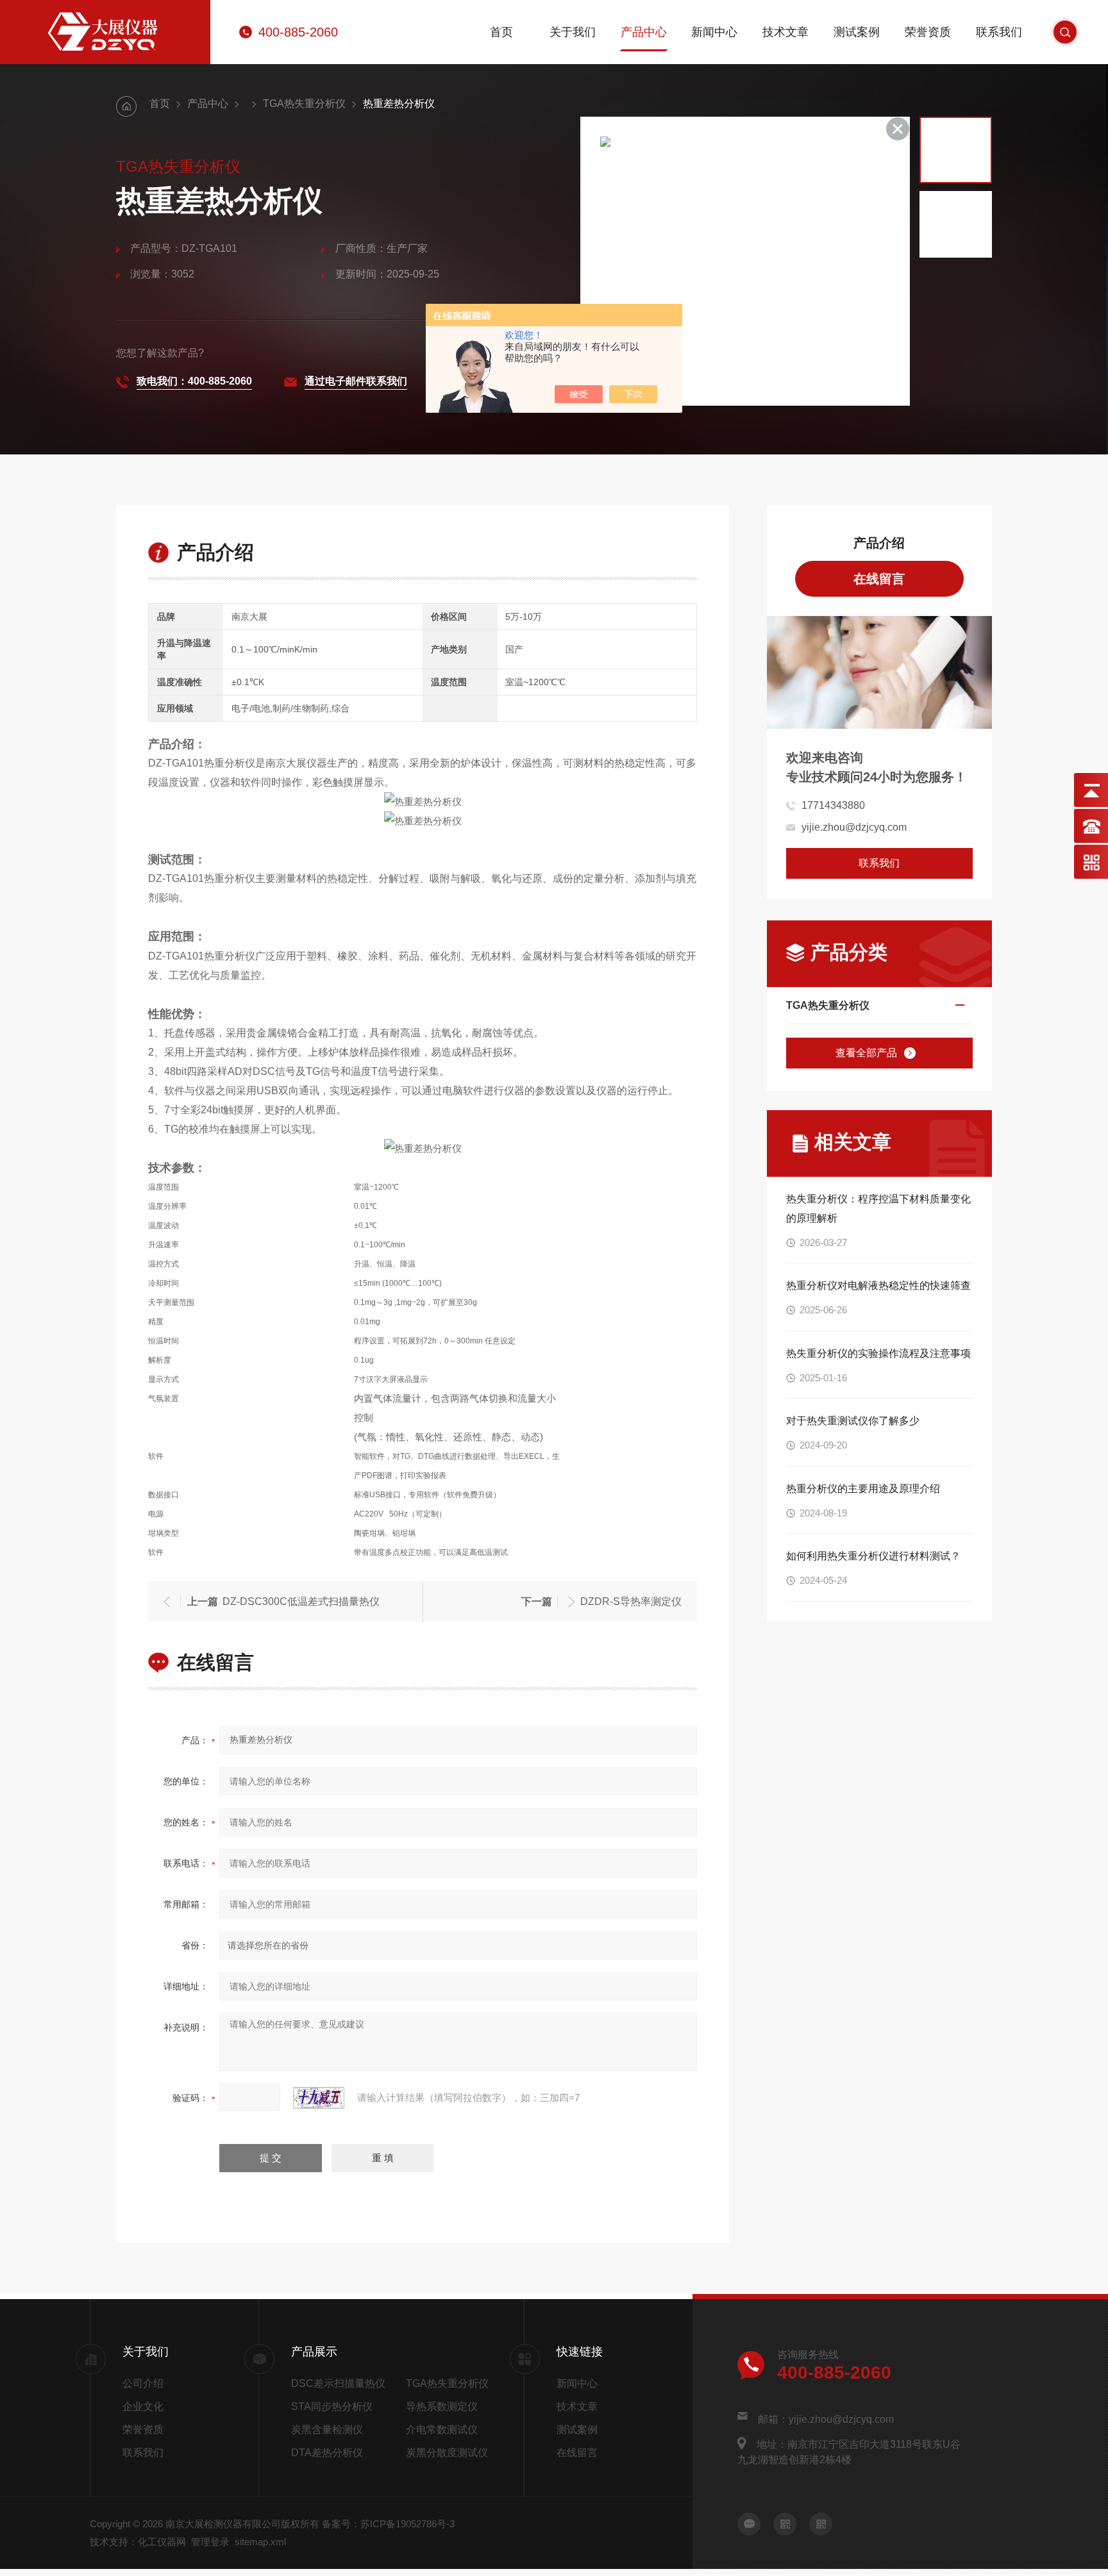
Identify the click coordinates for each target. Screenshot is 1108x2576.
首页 (501, 32)
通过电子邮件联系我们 (356, 381)
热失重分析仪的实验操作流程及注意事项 (878, 1353)
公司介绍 (143, 2383)
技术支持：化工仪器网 (138, 2542)
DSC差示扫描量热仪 (338, 2383)
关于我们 (573, 32)
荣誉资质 (928, 32)
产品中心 (644, 32)
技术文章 (785, 32)
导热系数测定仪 (442, 2406)
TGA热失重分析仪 (304, 104)
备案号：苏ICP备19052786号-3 (388, 2524)
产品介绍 (879, 543)
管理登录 (210, 2542)
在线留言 (879, 579)
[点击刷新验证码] (319, 2098)
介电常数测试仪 (442, 2430)
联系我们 (999, 32)
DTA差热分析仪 (327, 2453)
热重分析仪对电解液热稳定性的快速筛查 (878, 1285)
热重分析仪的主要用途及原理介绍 (863, 1489)
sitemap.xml (260, 2542)
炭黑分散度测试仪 (447, 2453)
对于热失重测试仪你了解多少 (853, 1421)
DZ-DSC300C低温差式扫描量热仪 (301, 1601)
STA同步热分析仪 (332, 2406)
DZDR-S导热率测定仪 (631, 1601)
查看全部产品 (866, 1053)
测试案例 (857, 32)
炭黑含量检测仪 (327, 2430)
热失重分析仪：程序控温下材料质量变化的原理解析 (878, 1209)
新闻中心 (714, 32)
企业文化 (143, 2406)
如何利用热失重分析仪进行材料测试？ (873, 1556)
